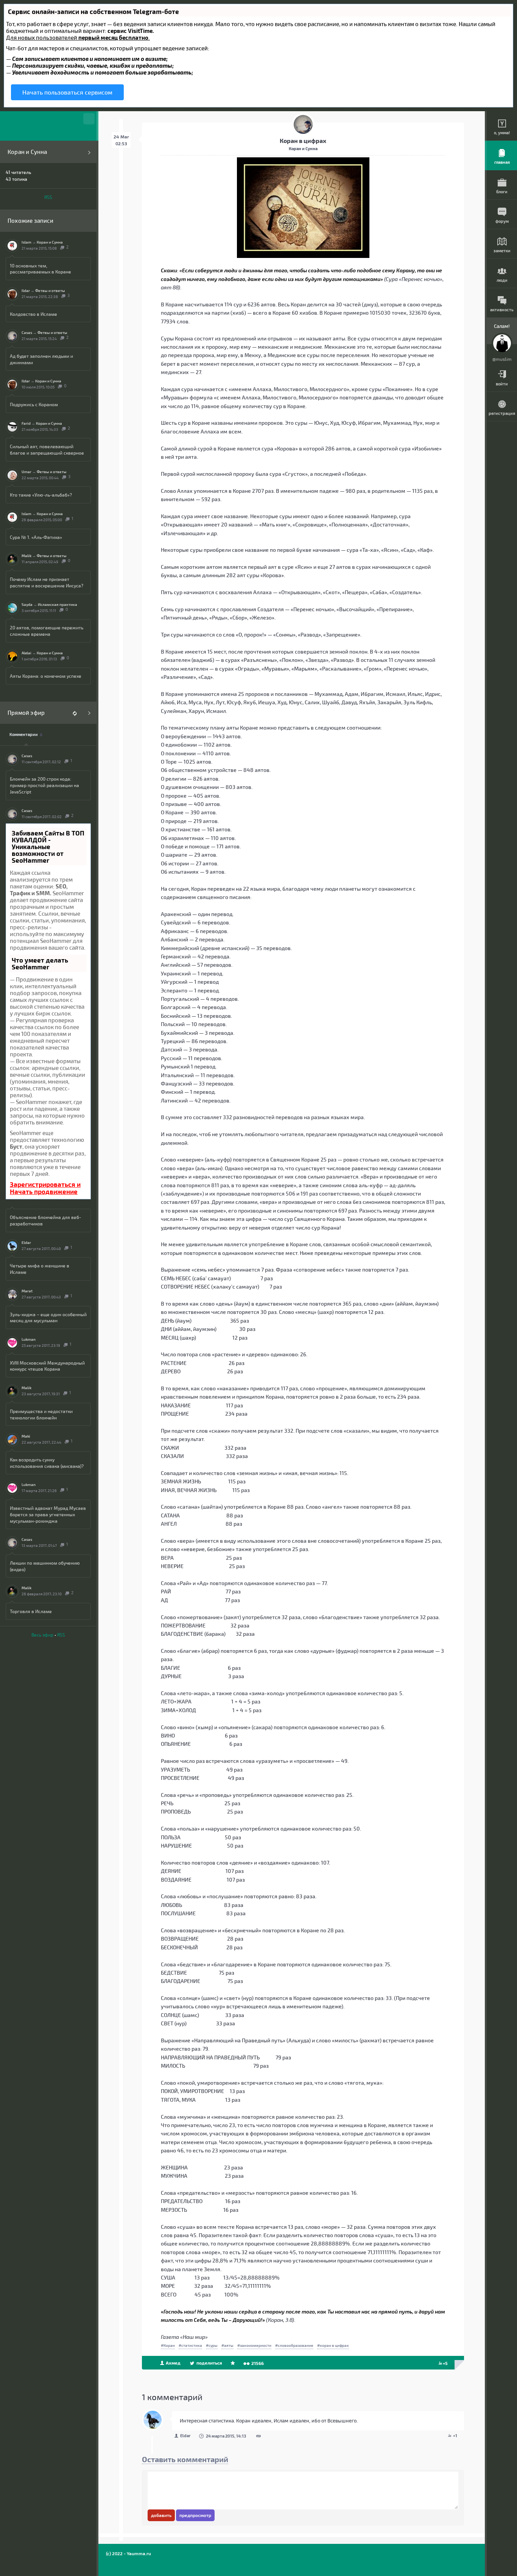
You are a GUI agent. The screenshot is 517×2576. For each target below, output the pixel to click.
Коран (169, 2345)
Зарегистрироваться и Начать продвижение (45, 1188)
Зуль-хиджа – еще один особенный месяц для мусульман (48, 1318)
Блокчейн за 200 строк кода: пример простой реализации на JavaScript (44, 785)
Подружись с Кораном (34, 404)
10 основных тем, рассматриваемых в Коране (40, 269)
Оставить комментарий (185, 2459)
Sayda (27, 604)
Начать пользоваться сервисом (67, 92)
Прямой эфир (26, 713)
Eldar (26, 1242)
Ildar (26, 290)
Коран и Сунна (27, 152)
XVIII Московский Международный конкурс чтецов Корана (47, 1366)
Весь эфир (42, 1635)
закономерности (256, 2345)
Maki (26, 1436)
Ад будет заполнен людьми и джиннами (41, 359)
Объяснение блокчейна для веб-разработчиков (45, 1220)
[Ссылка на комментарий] (258, 2436)
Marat (27, 1291)
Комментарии (24, 734)
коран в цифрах (334, 2345)
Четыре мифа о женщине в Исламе (40, 1269)
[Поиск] (89, 119)
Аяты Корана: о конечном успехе (46, 676)
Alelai (26, 653)
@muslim (502, 359)
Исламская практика (58, 604)
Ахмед (173, 2363)
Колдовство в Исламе (33, 314)
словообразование (296, 2345)
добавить (161, 2515)
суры (213, 2345)
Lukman (29, 1339)
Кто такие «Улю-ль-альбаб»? (41, 495)
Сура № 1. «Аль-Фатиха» (36, 537)
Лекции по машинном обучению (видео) (45, 1566)
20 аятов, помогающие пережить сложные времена (47, 631)
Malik (26, 556)
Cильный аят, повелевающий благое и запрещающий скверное (47, 450)
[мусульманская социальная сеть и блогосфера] (48, 126)
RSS (48, 197)
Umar (26, 472)
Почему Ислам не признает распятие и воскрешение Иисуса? (47, 582)
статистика (192, 2345)
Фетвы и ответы (50, 290)
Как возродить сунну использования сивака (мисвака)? (47, 1463)
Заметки (502, 251)
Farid (26, 423)
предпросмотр (195, 2515)
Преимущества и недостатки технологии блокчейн (41, 1414)
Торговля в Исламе (31, 1611)
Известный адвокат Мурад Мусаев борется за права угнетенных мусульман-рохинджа (48, 1514)
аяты (229, 2345)
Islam (26, 242)
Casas (27, 332)
